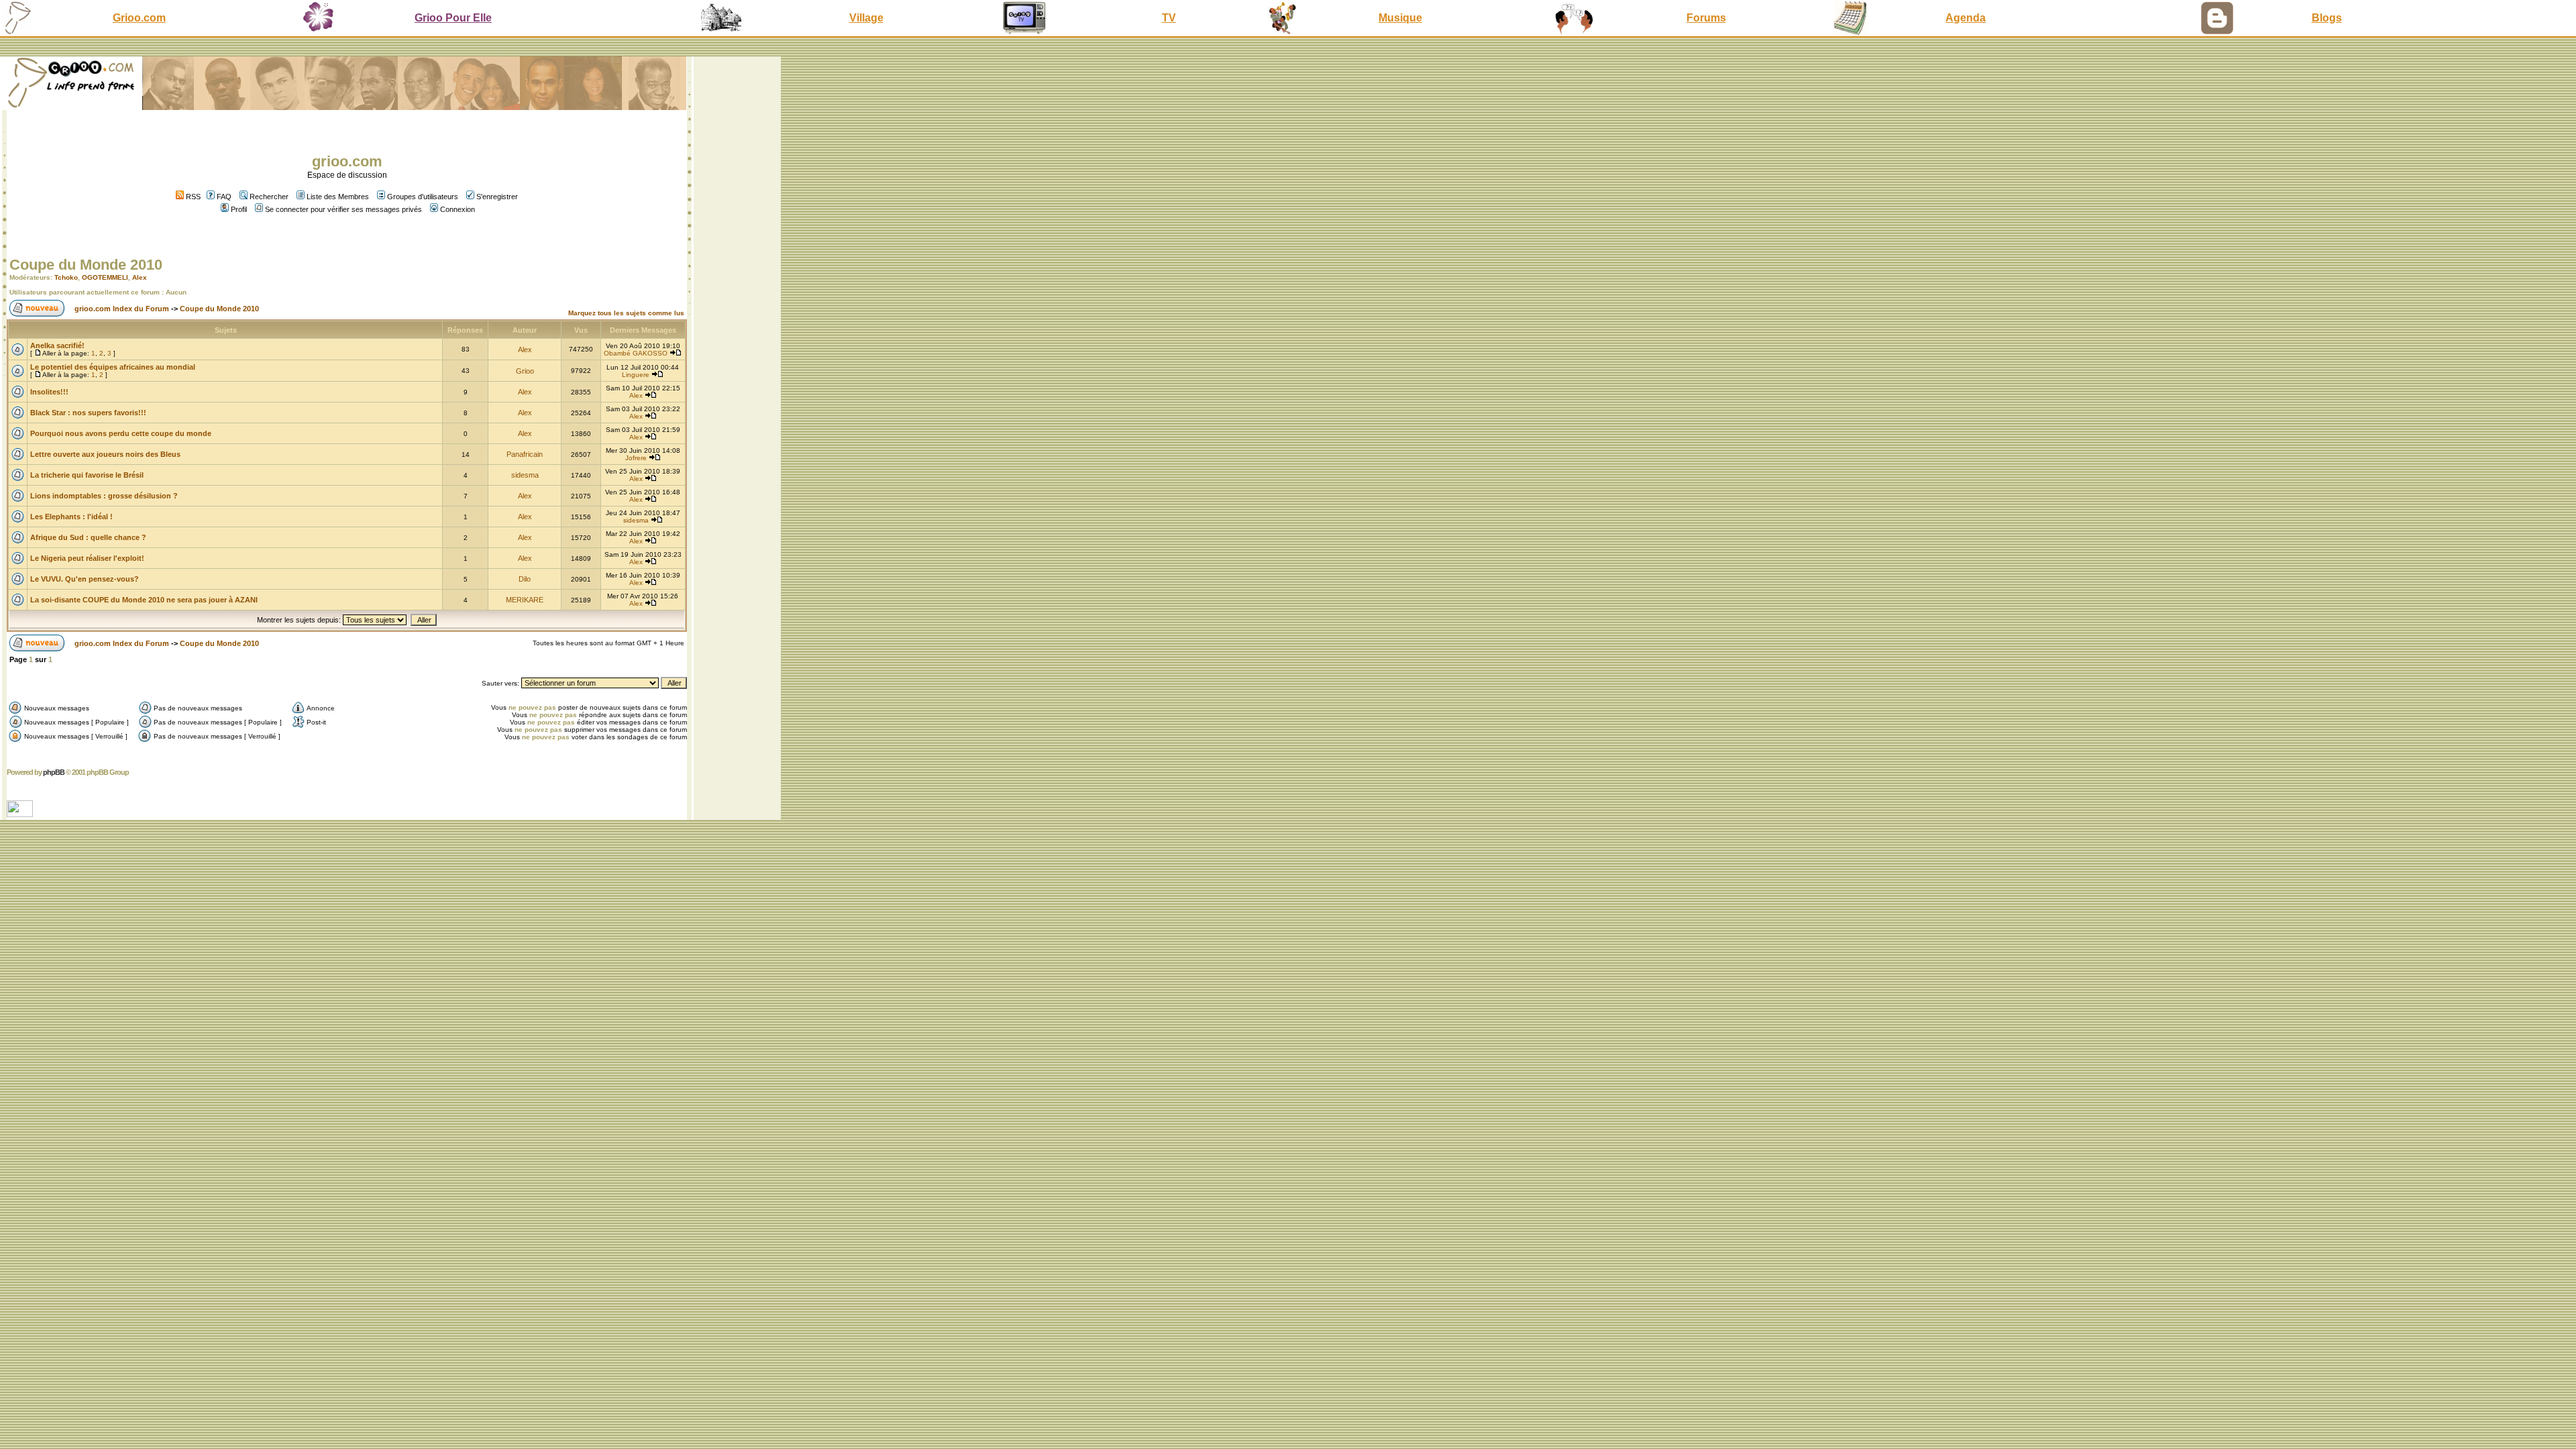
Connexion (458, 209)
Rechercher (269, 197)
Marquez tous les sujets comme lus (626, 313)
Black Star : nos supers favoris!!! (88, 413)
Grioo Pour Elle (453, 18)
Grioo (525, 371)
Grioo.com (139, 18)
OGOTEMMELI (105, 277)
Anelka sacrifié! (57, 345)
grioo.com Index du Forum (122, 309)
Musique (1400, 18)
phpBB (54, 772)
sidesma (525, 475)
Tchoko (66, 277)
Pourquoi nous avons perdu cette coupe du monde (121, 433)
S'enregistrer (497, 197)
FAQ (224, 197)
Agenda (1966, 18)
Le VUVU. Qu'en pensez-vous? (85, 579)
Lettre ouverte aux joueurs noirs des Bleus (105, 454)
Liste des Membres (338, 197)
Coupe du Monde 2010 (86, 265)
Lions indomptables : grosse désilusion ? (104, 496)
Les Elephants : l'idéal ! (71, 517)
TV (1169, 18)
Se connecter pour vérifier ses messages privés (343, 209)
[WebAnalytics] (21, 813)
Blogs (2327, 18)
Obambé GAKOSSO (636, 353)
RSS (192, 197)
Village (866, 18)
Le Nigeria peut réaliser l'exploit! (87, 558)
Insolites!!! (49, 392)
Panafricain (525, 454)
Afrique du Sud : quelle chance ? (88, 537)
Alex (140, 277)
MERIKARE (525, 600)
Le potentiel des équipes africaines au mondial (113, 367)
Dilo (525, 579)
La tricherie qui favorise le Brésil (87, 475)
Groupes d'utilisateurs (423, 197)
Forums (1706, 18)
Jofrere (636, 458)
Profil (239, 209)
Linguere (636, 375)
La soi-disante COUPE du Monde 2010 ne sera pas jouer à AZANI (144, 600)
